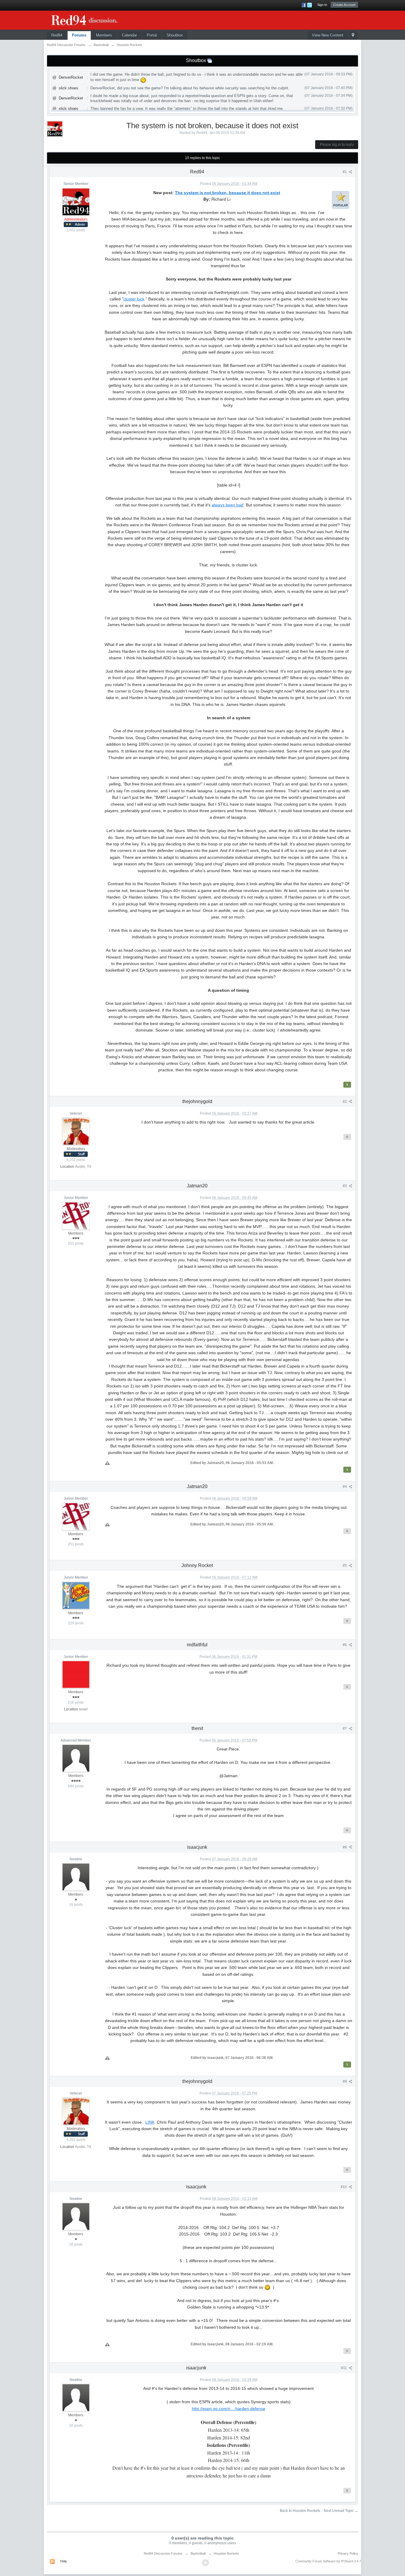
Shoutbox (175, 35)
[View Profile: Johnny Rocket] (76, 1595)
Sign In (322, 5)
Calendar (129, 35)
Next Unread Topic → (341, 2511)
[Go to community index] (91, 19)
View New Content (328, 35)
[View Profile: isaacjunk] (76, 1877)
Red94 (57, 35)
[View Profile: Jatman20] (76, 1216)
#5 (345, 1566)
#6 (345, 1645)
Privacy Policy (348, 2553)
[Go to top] (205, 2563)
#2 (345, 1102)
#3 (345, 1186)
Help (63, 2561)
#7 (345, 1729)
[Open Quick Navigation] (353, 35)
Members (104, 35)
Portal (152, 35)
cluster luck (134, 299)
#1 (345, 172)
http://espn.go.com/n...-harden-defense (229, 2409)
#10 (344, 2187)
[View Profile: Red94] (76, 202)
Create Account (344, 5)
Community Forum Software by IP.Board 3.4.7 (328, 2561)
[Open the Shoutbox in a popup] (210, 60)
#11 (344, 2368)
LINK (150, 2122)
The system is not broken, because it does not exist (228, 193)
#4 (345, 1487)
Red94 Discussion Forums (163, 2553)
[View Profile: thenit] (76, 1758)
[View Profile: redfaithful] (76, 1674)
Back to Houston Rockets (300, 2511)
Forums (79, 35)
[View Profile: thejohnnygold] (76, 1131)
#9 (345, 2081)
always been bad (228, 505)
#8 (345, 1847)
